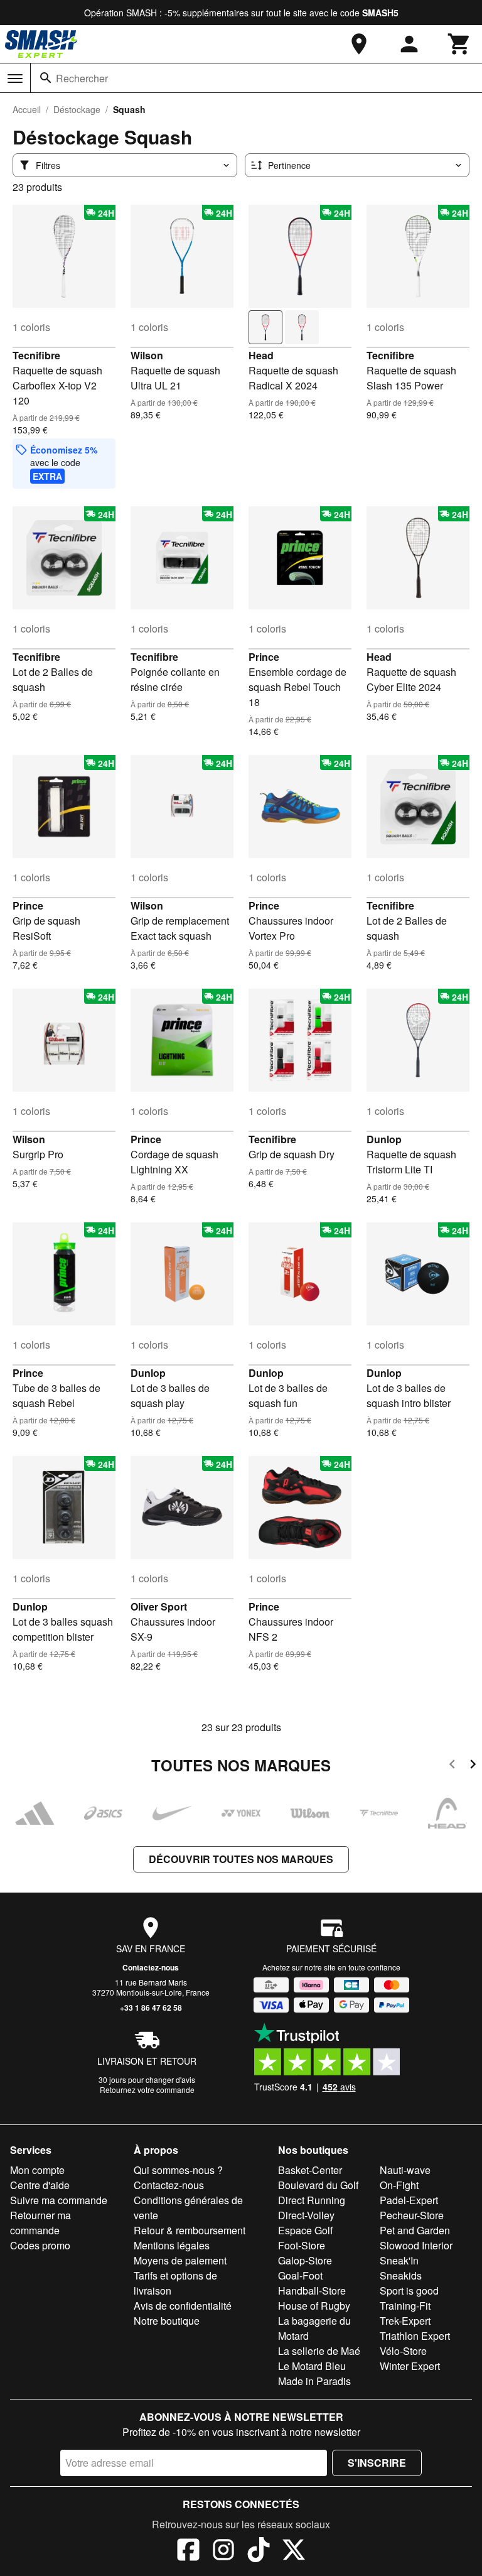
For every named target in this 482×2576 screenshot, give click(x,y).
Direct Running (312, 2200)
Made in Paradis (314, 2381)
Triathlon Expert (415, 2336)
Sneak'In (399, 2260)
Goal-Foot (300, 2275)
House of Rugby (314, 2306)
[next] (473, 1766)
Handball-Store (312, 2291)
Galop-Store (305, 2260)
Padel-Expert (409, 2200)
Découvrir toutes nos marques (241, 1859)
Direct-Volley (306, 2215)
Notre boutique (167, 2321)
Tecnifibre (36, 355)
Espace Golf (305, 2230)
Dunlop (384, 1139)
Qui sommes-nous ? (178, 2170)
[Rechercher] (46, 78)
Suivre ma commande (59, 2200)
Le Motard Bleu (312, 2366)
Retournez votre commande (147, 2090)
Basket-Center (310, 2170)
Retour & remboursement (190, 2230)
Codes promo (40, 2245)
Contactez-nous (151, 1967)
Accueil (27, 109)
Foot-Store (302, 2245)
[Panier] (459, 44)
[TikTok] (259, 2552)
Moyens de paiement (180, 2260)
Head (261, 355)
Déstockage (77, 109)
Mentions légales (172, 2245)
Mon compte (37, 2170)
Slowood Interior (416, 2245)
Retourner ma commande (40, 2223)
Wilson (147, 355)
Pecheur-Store (412, 2215)
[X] (294, 2552)
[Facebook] (188, 2552)
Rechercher (82, 78)
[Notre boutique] (359, 44)
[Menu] (15, 79)
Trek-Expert (405, 2321)
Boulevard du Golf (318, 2185)
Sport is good (409, 2291)
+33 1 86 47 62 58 (151, 2008)
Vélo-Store (403, 2351)
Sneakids (401, 2275)
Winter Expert (410, 2366)
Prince (264, 657)
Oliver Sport (159, 1606)
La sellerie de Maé (319, 2351)
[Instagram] (223, 2552)
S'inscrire (377, 2463)
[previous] (452, 1766)
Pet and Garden (415, 2230)
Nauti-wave (405, 2170)
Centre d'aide (40, 2185)
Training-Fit (405, 2306)
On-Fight (399, 2185)
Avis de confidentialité (183, 2306)
